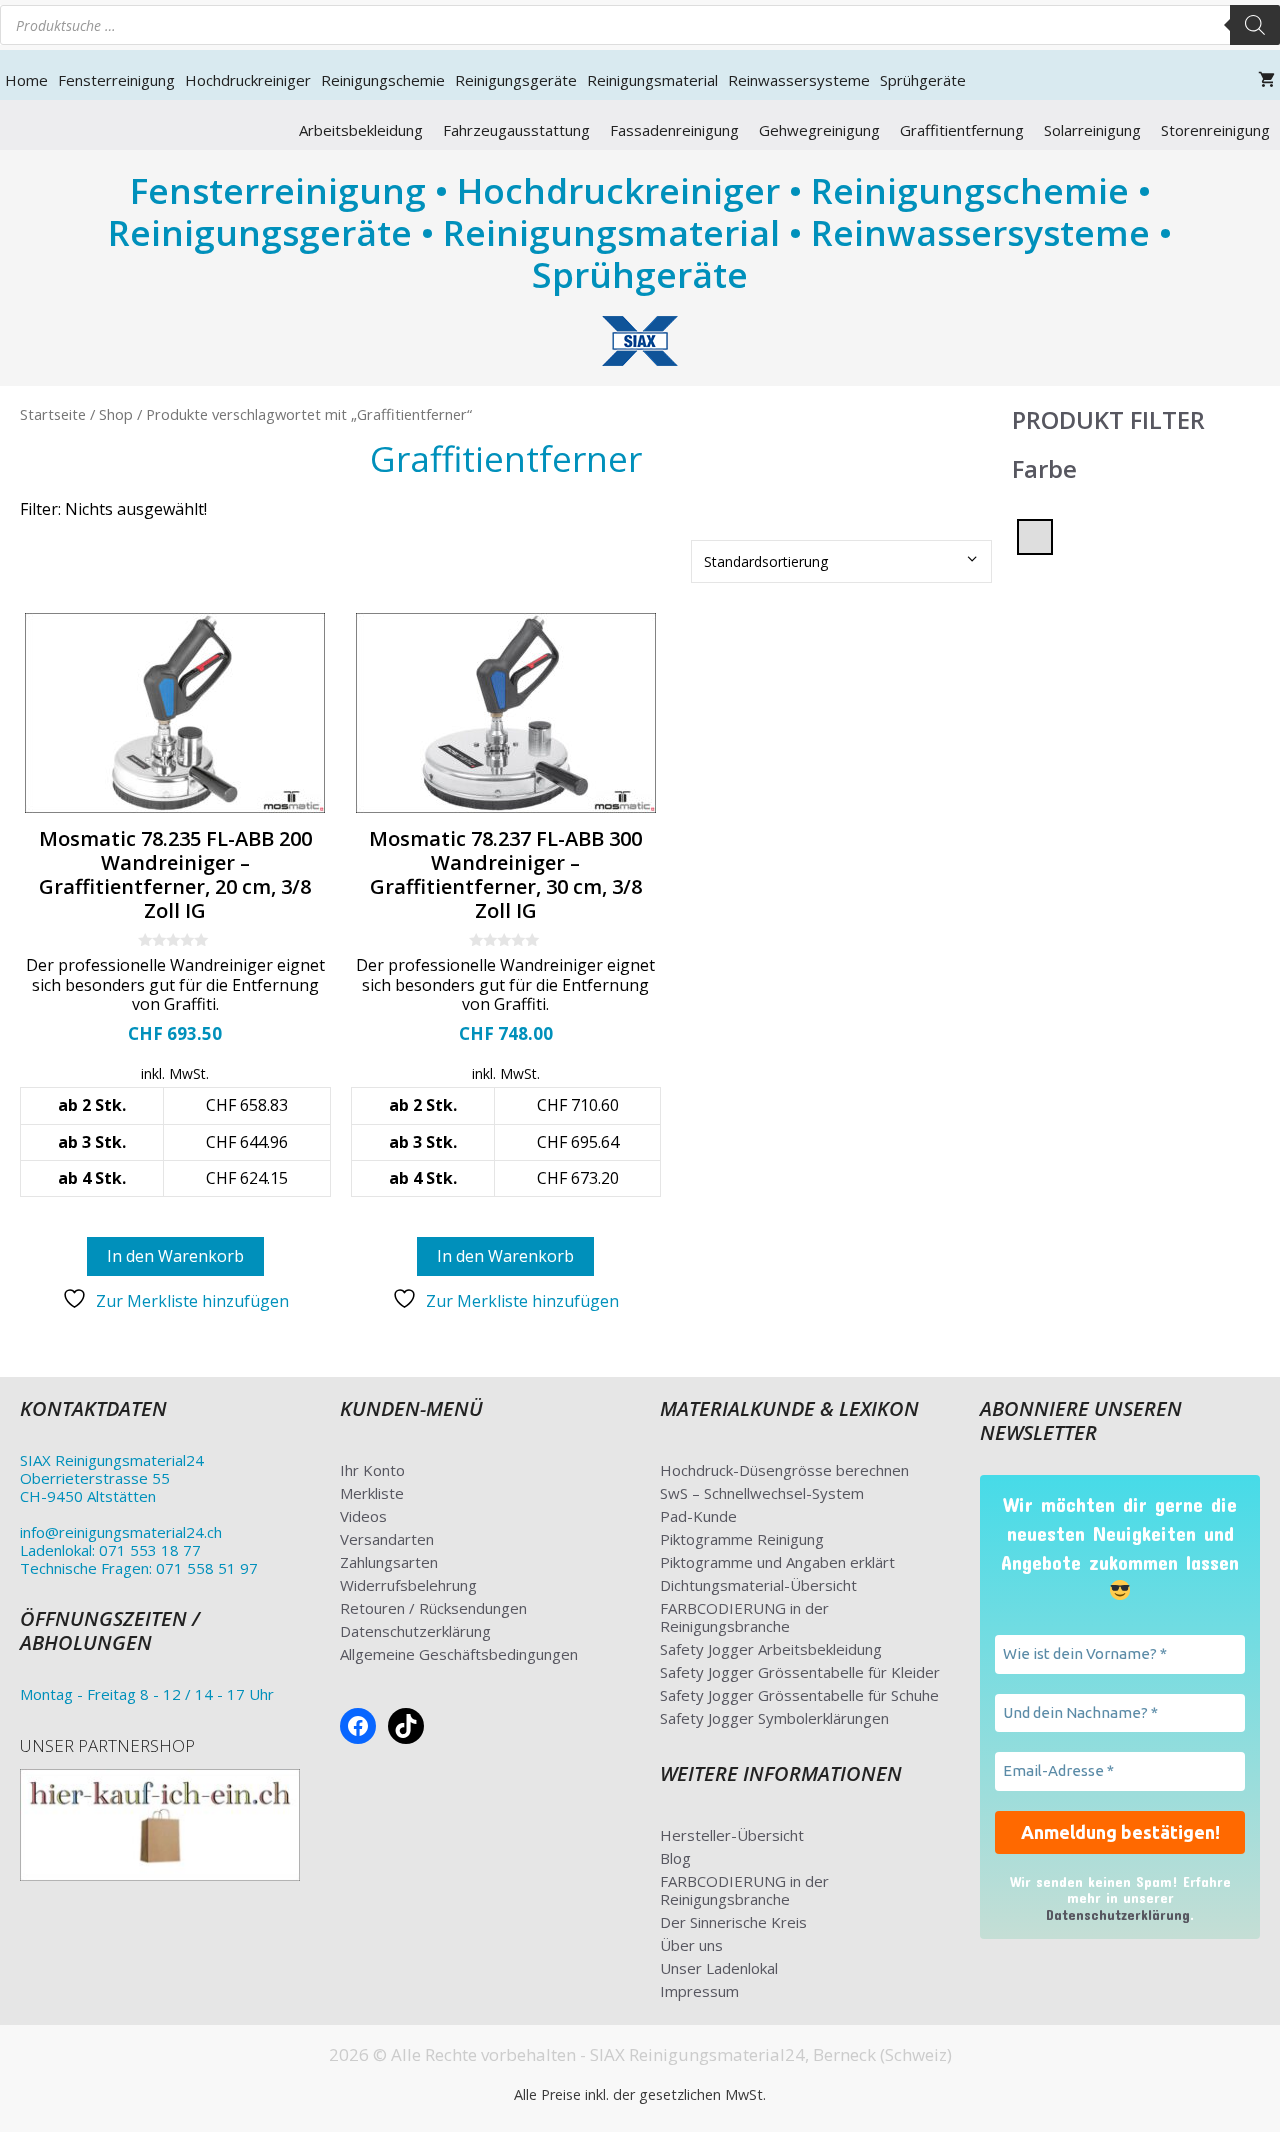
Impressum (699, 1991)
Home (26, 80)
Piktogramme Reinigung (742, 1539)
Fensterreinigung (116, 80)
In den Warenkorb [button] (175, 1256)
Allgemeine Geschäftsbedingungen (459, 1654)
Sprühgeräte (923, 80)
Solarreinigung (1092, 130)
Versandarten (387, 1539)
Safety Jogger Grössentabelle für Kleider (800, 1672)
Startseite (53, 414)
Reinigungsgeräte (516, 80)
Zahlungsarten (389, 1562)
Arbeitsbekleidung (361, 130)
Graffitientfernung (962, 130)
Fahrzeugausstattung (516, 130)
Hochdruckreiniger (248, 80)
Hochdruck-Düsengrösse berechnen (784, 1470)
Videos (363, 1516)
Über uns (691, 1945)
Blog (675, 1858)
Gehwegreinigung (819, 130)
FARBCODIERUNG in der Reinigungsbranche (744, 1617)
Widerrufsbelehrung (408, 1585)
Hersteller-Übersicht (732, 1835)
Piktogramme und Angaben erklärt (777, 1562)
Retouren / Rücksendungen (433, 1608)
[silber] (1035, 535)
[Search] (1255, 25)
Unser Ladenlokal (719, 1968)
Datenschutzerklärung (415, 1631)
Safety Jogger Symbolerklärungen (774, 1718)
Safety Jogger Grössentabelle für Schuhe (799, 1695)
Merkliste (372, 1493)
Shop (116, 414)
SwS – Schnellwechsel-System (762, 1493)
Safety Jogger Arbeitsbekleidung (771, 1649)
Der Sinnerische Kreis (733, 1922)
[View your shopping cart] (1266, 80)
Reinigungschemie (383, 80)
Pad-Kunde (698, 1516)
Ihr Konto (372, 1470)
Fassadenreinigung (674, 130)
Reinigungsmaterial (652, 80)
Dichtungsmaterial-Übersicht (758, 1585)
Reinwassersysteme (799, 80)
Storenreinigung (1215, 130)
